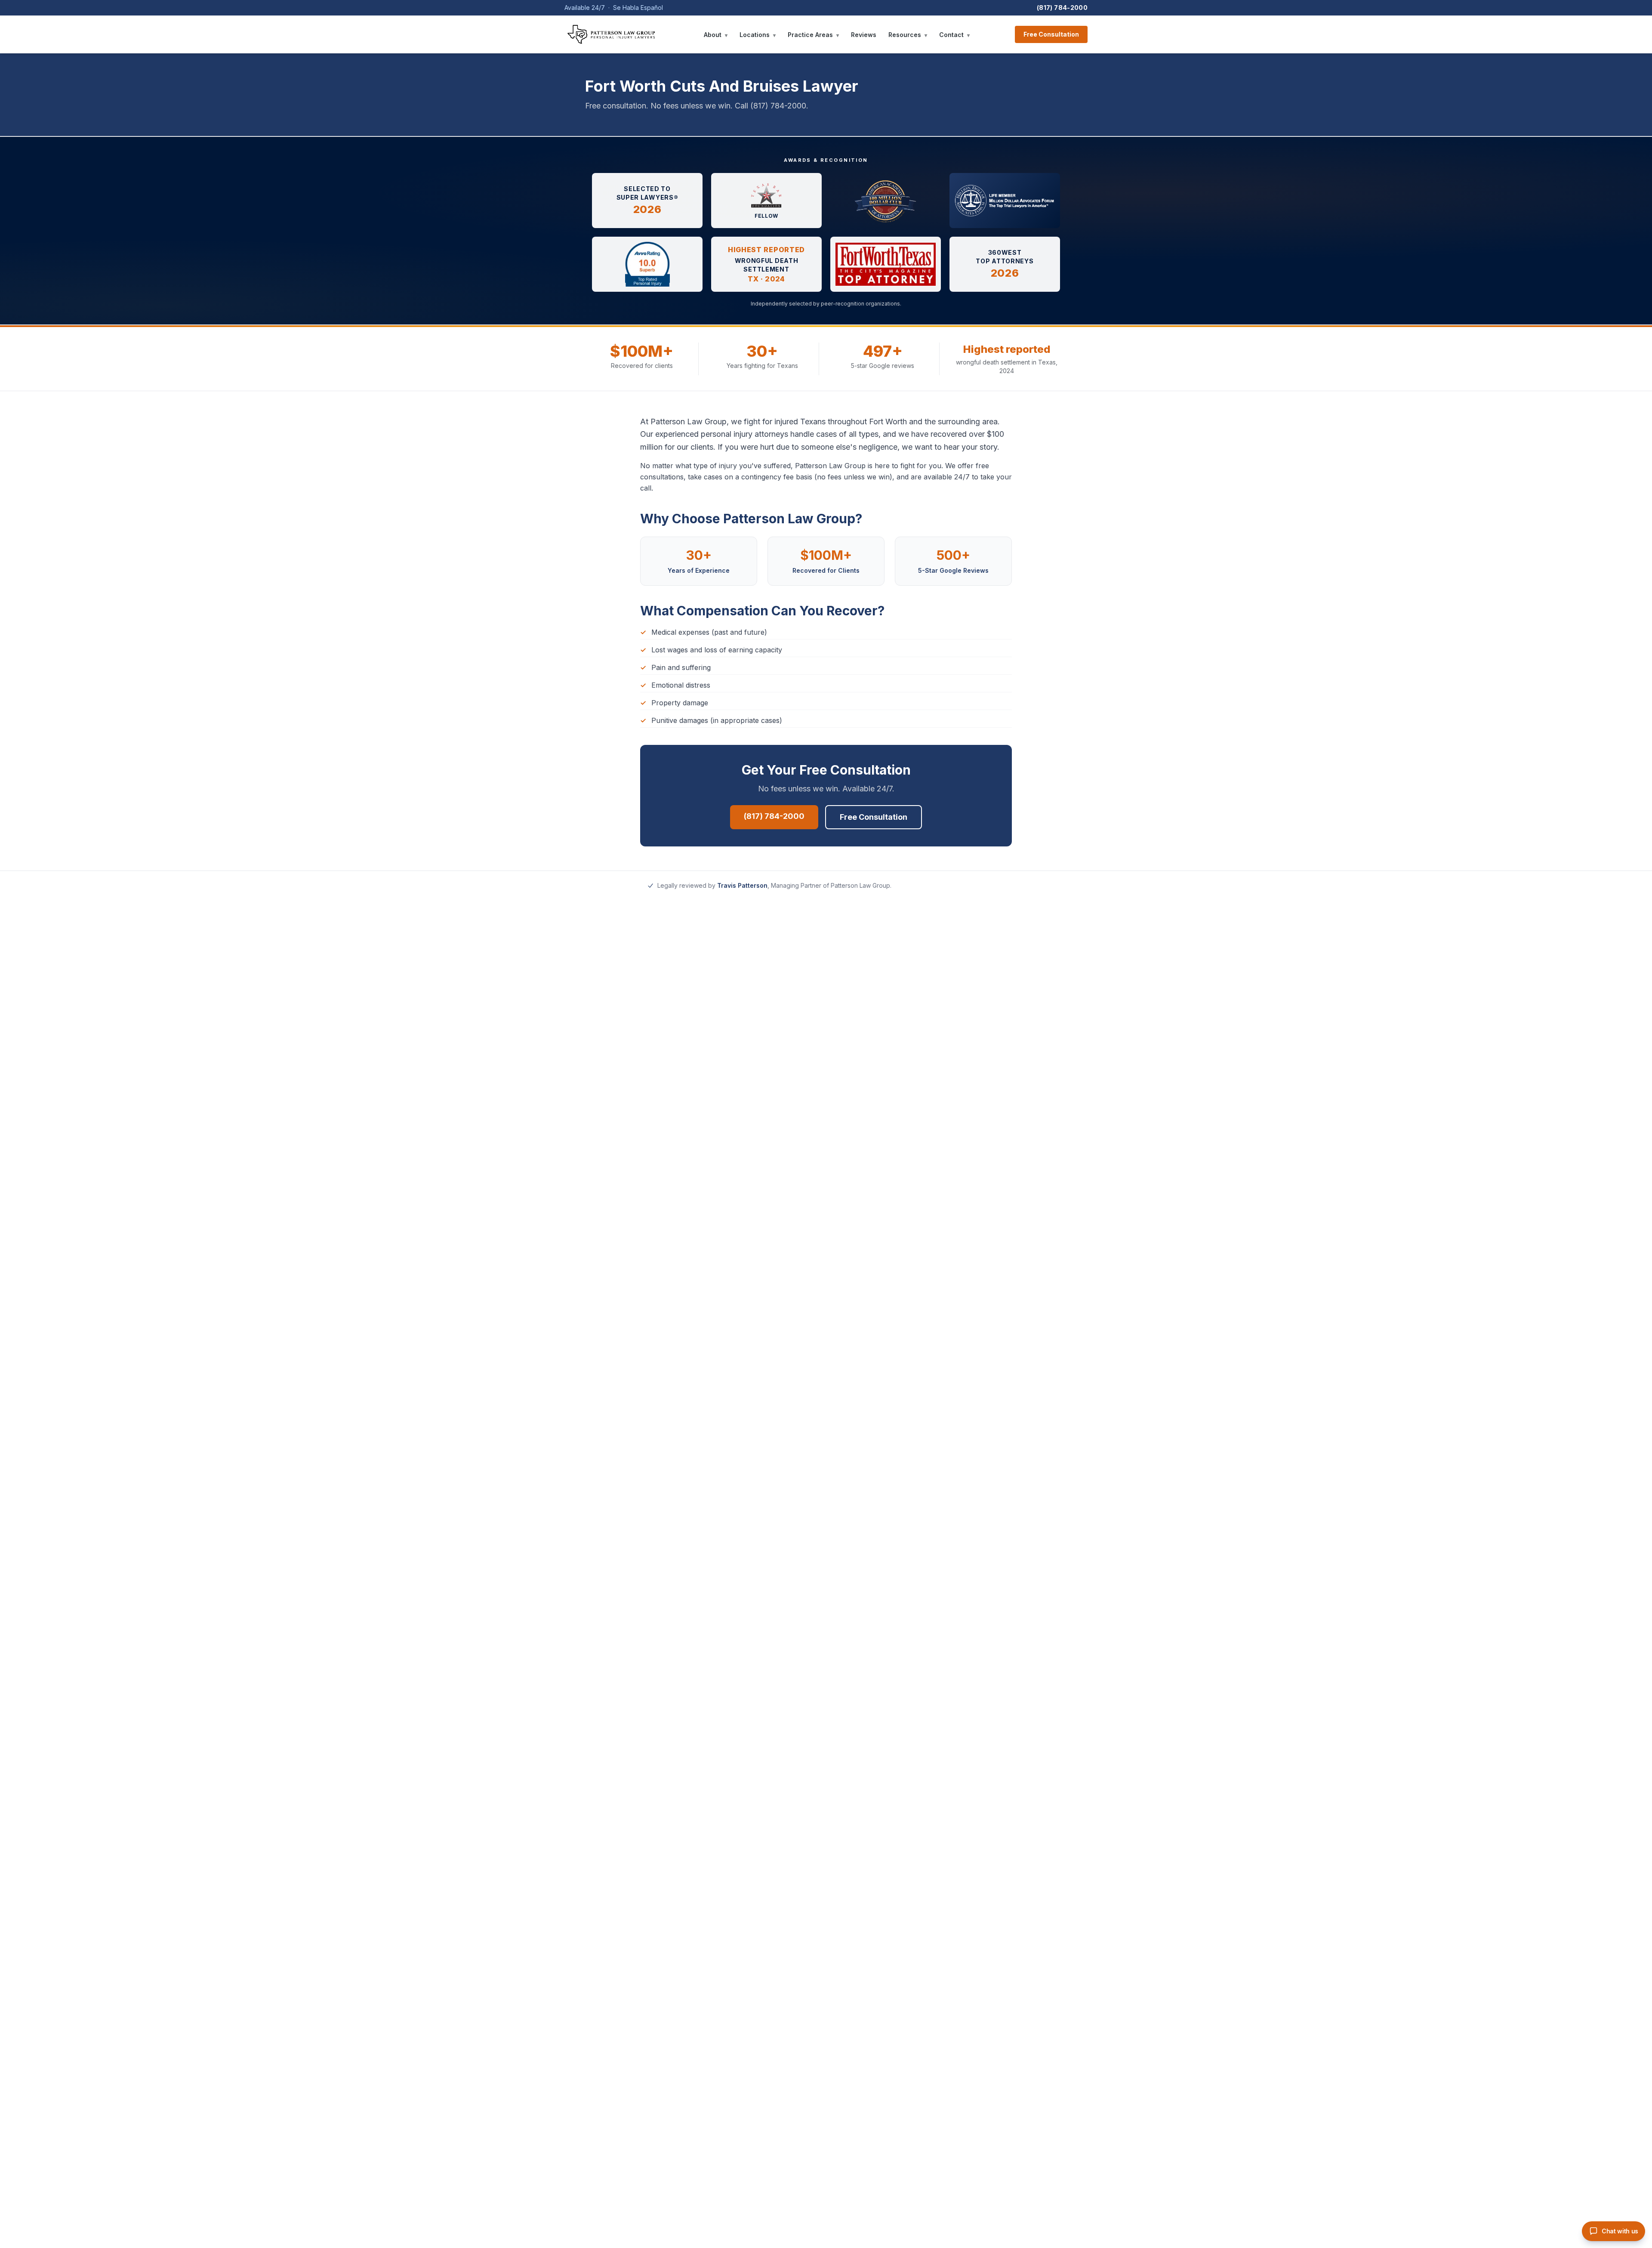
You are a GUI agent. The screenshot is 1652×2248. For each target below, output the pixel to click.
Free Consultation (1051, 34)
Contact (954, 35)
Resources (908, 35)
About (716, 35)
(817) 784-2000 (1062, 8)
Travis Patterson (742, 885)
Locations (758, 35)
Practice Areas (813, 35)
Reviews (864, 35)
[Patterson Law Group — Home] (611, 34)
